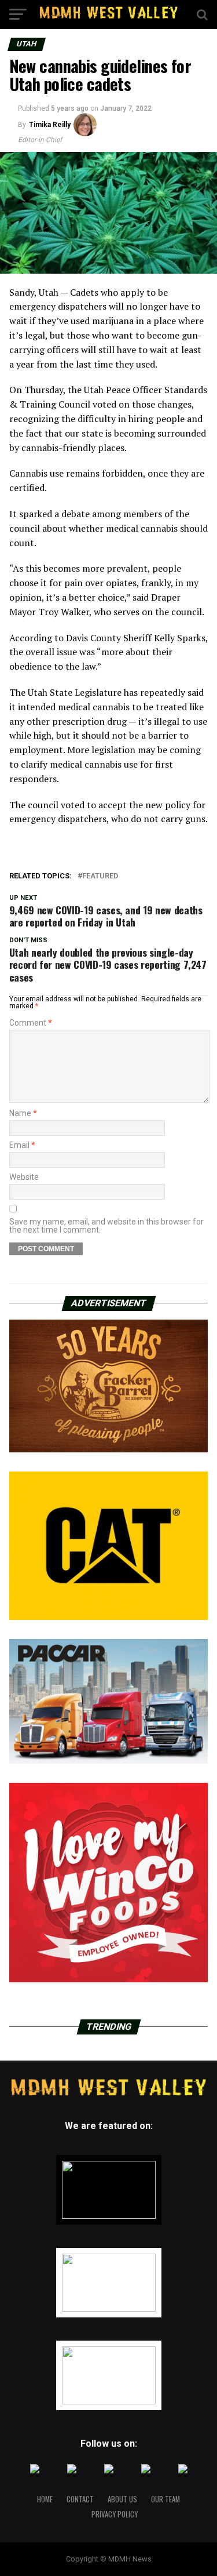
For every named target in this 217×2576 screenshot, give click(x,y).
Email (22, 1145)
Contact (80, 2499)
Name (23, 1113)
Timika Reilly (50, 125)
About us (122, 2499)
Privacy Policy (115, 2514)
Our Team (165, 2499)
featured (100, 876)
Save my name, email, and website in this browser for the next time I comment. (106, 1226)
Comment (31, 1023)
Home (45, 2499)
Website (24, 1177)
